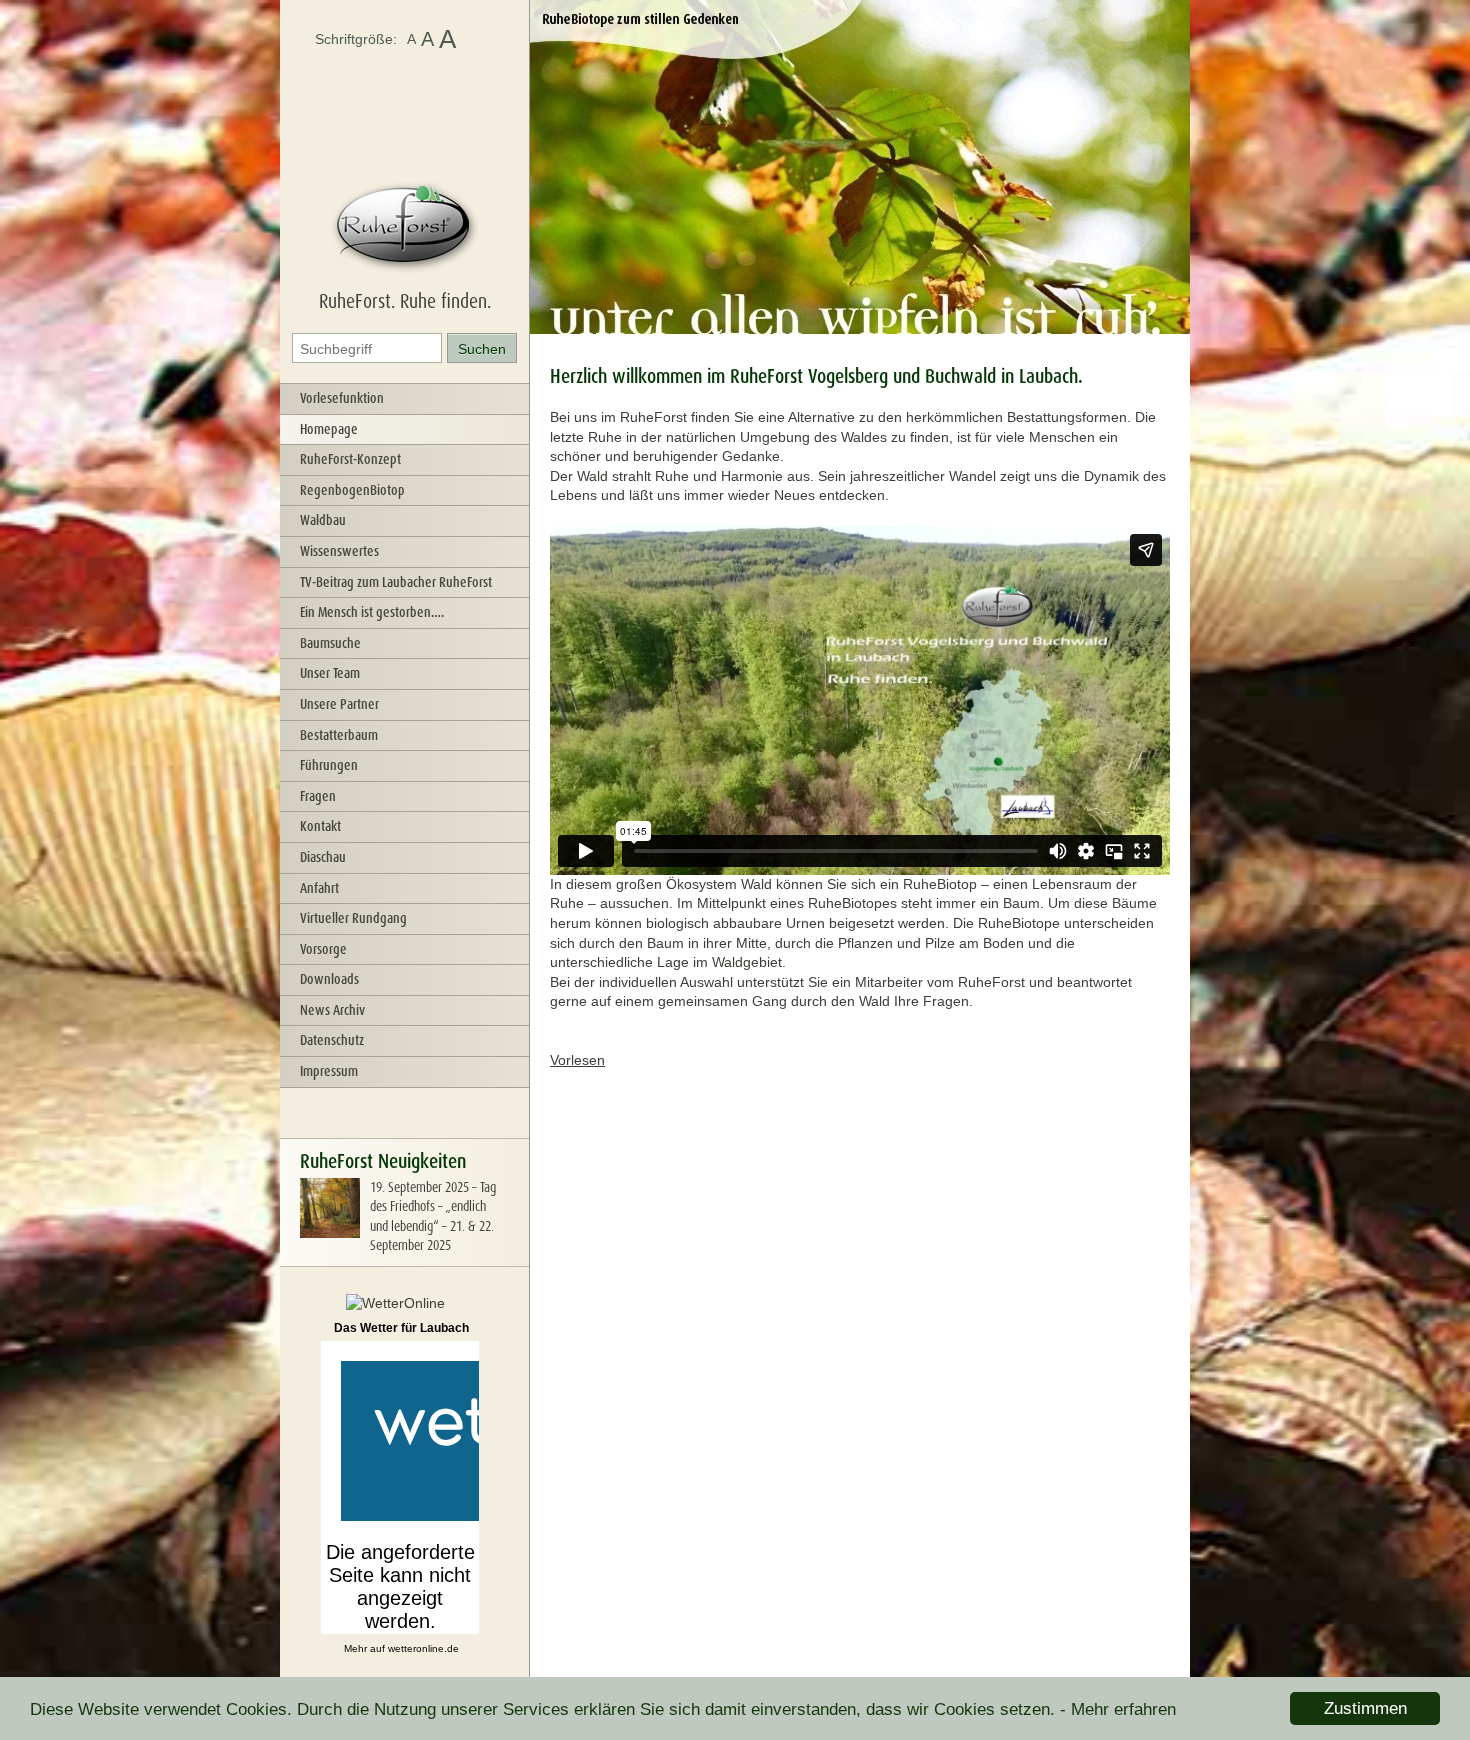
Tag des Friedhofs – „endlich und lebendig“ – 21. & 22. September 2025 (433, 1216)
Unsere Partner (339, 704)
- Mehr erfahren (1118, 1709)
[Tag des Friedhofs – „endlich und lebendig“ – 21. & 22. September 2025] (330, 1233)
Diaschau (323, 857)
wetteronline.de (423, 1648)
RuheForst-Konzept (350, 459)
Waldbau (323, 520)
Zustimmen (1365, 1708)
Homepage (329, 429)
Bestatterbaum (339, 735)
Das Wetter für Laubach (401, 1328)
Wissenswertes (339, 551)
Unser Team (330, 673)
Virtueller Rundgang (353, 918)
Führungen (329, 765)
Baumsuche (330, 643)
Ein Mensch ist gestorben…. (372, 612)
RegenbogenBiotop (352, 490)
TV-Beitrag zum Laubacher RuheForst (396, 582)
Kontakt (320, 826)
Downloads (329, 979)
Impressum (329, 1071)
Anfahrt (319, 888)
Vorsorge (323, 949)
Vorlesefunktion (342, 398)
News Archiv (332, 1010)
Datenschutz (332, 1040)
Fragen (318, 796)
